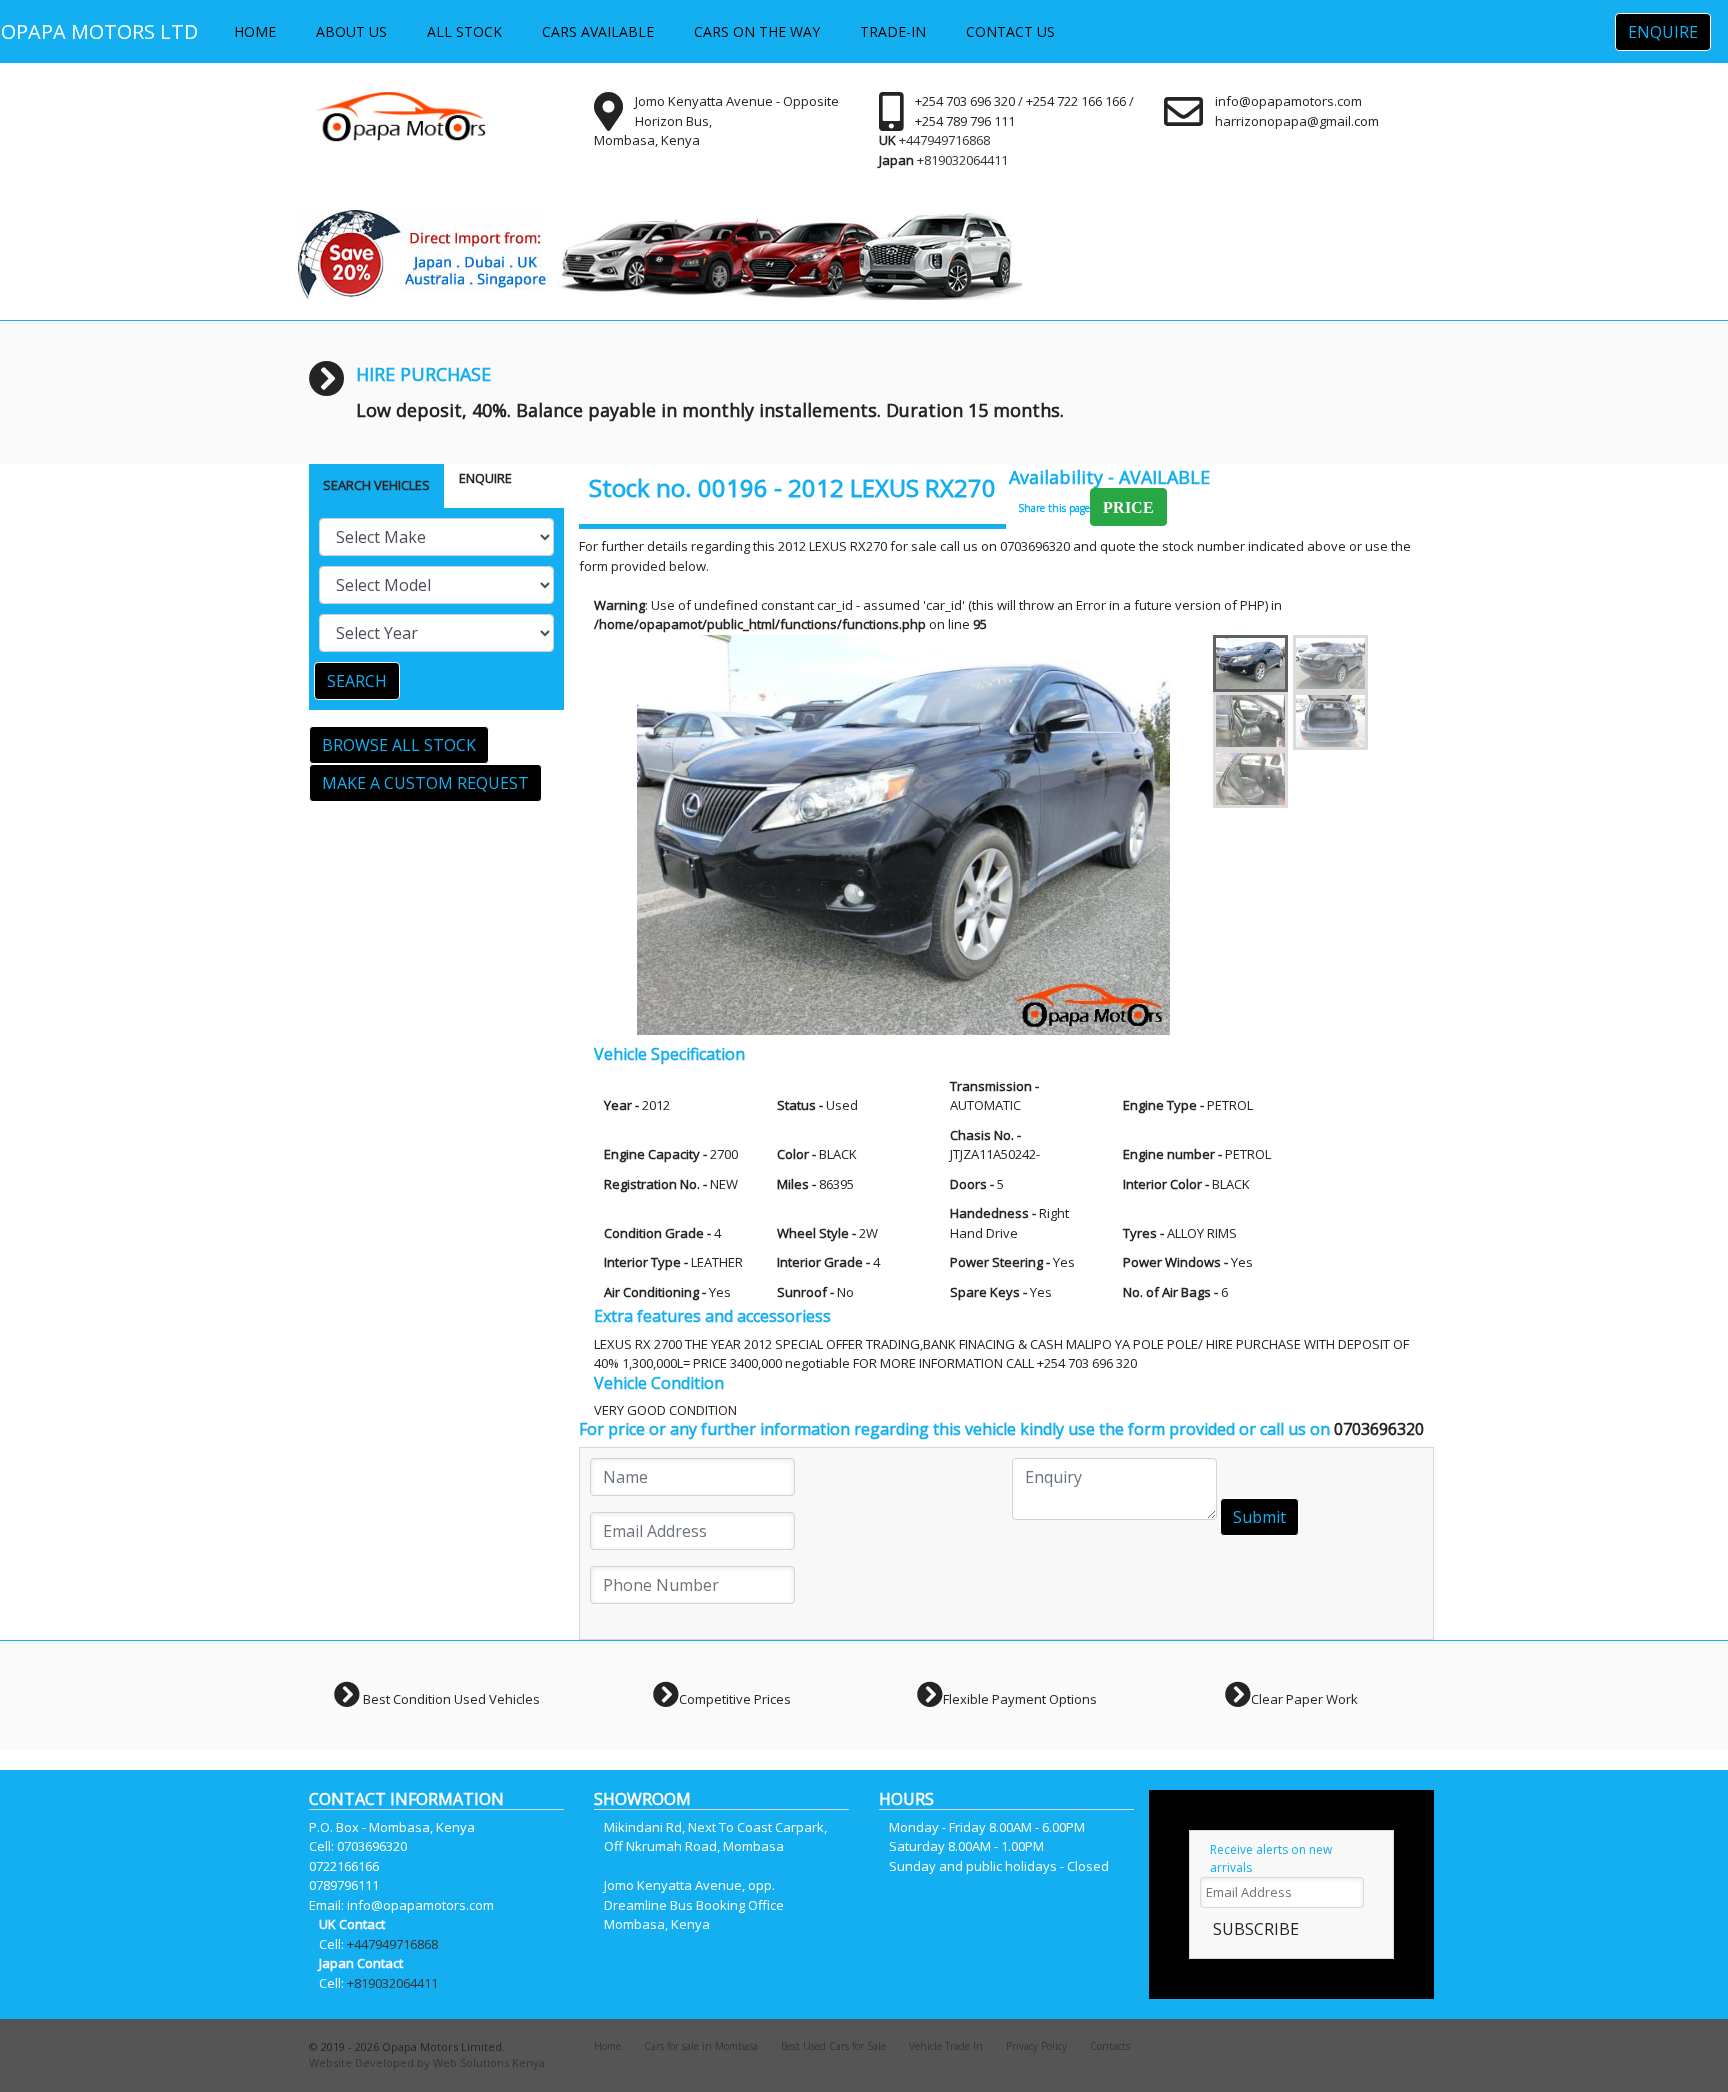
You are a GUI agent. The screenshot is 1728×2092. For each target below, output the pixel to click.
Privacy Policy (1036, 2046)
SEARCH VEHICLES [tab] (376, 485)
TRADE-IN (893, 31)
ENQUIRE (1663, 32)
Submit (1259, 1517)
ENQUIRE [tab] (485, 478)
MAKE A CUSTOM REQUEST (425, 783)
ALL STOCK (464, 31)
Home (607, 2046)
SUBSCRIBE (1256, 1929)
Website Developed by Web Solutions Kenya (427, 2062)
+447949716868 (944, 140)
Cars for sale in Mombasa (701, 2046)
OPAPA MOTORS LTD (99, 31)
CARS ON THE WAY (757, 31)
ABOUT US (351, 31)
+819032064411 (962, 160)
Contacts (1110, 2046)
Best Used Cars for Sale (833, 2046)
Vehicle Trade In (946, 2046)
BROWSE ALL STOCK (399, 745)
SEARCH (357, 681)
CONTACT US (1010, 31)
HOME (255, 31)
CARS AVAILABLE (598, 31)
